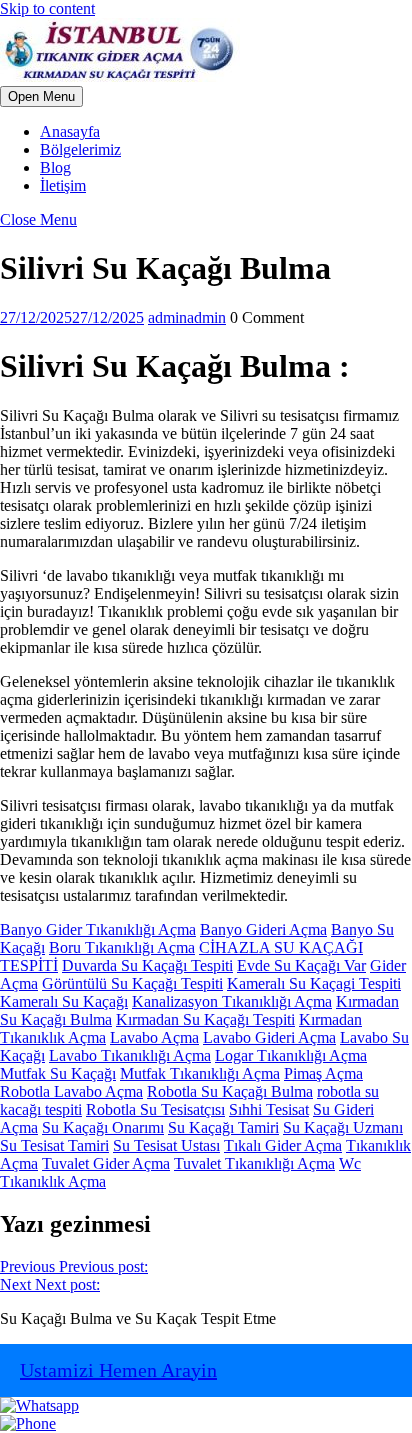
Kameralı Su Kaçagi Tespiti (314, 983)
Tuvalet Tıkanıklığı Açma (254, 1163)
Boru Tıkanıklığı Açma (122, 947)
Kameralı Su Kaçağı (64, 1001)
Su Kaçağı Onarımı (103, 1127)
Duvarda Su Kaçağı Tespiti (147, 965)
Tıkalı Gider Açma (283, 1145)
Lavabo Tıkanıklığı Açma (130, 1055)
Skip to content (47, 8)
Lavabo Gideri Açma (269, 1037)
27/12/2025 (72, 317)
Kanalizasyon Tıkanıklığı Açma (232, 1001)
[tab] (41, 96)
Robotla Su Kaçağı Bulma (230, 1091)
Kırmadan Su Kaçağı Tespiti (205, 1019)
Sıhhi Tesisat (269, 1109)
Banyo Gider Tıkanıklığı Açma (98, 929)
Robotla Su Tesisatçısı (155, 1109)
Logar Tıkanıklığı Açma (291, 1055)
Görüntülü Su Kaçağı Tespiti (132, 983)
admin (187, 317)
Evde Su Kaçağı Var (301, 965)
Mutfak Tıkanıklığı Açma (200, 1073)
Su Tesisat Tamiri (54, 1145)
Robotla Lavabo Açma (71, 1091)
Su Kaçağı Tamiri (223, 1127)
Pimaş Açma (323, 1073)
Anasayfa (70, 131)
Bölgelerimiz (80, 149)
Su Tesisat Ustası (166, 1145)
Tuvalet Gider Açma (106, 1163)
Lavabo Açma (154, 1037)
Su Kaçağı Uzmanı (343, 1127)
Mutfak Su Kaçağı (58, 1073)
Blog (55, 167)
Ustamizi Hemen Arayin (118, 1370)
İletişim (63, 185)
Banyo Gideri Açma (263, 929)
